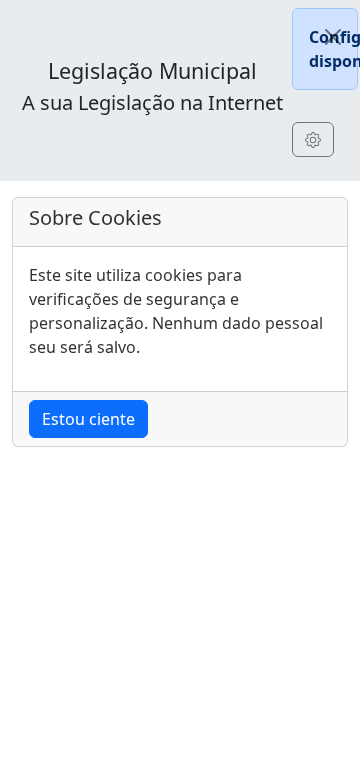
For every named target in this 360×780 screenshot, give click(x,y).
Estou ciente (88, 419)
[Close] (333, 37)
